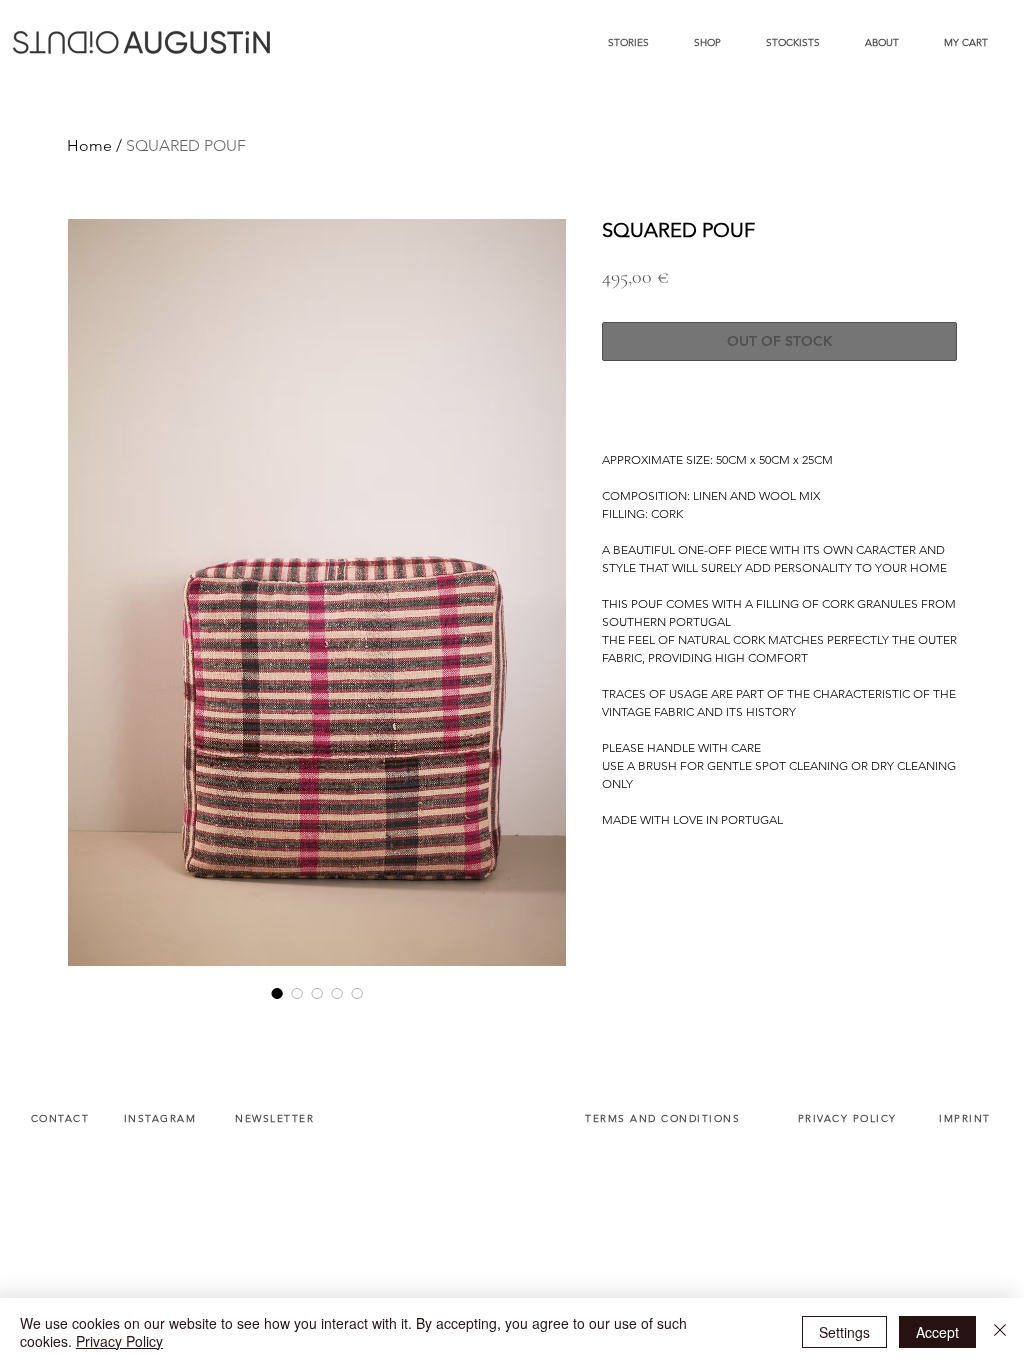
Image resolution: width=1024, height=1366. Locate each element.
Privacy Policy (119, 1341)
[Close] (1000, 1332)
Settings (844, 1332)
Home (89, 145)
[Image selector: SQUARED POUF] (277, 993)
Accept (937, 1332)
